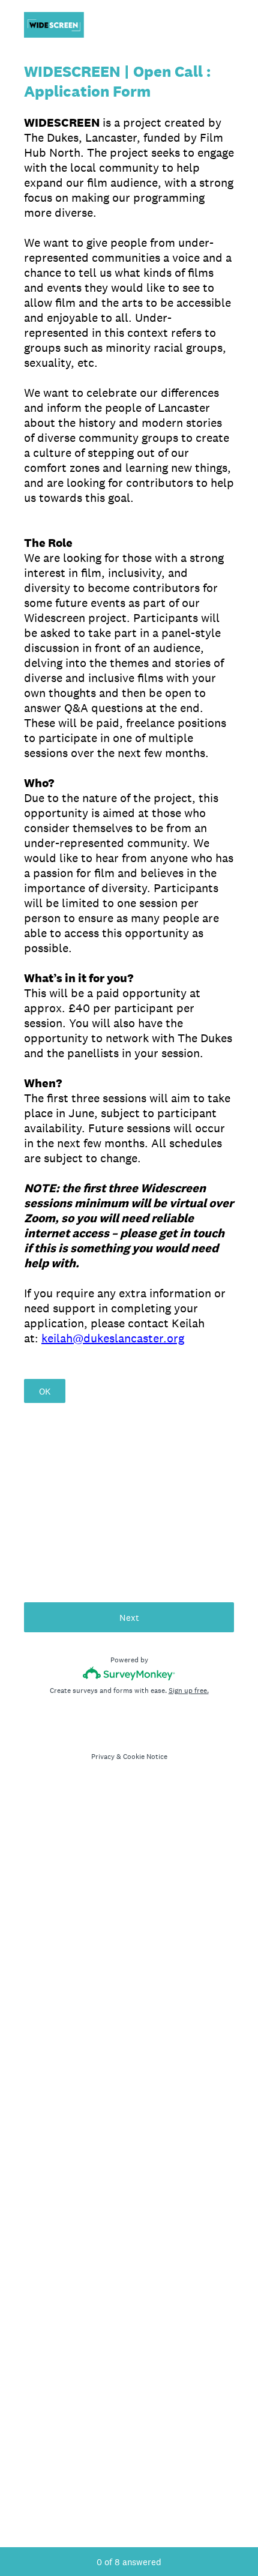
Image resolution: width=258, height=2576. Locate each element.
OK (45, 1391)
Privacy (103, 1757)
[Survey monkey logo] (129, 1673)
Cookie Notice (145, 1757)
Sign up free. (189, 1691)
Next (129, 1618)
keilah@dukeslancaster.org (113, 1338)
